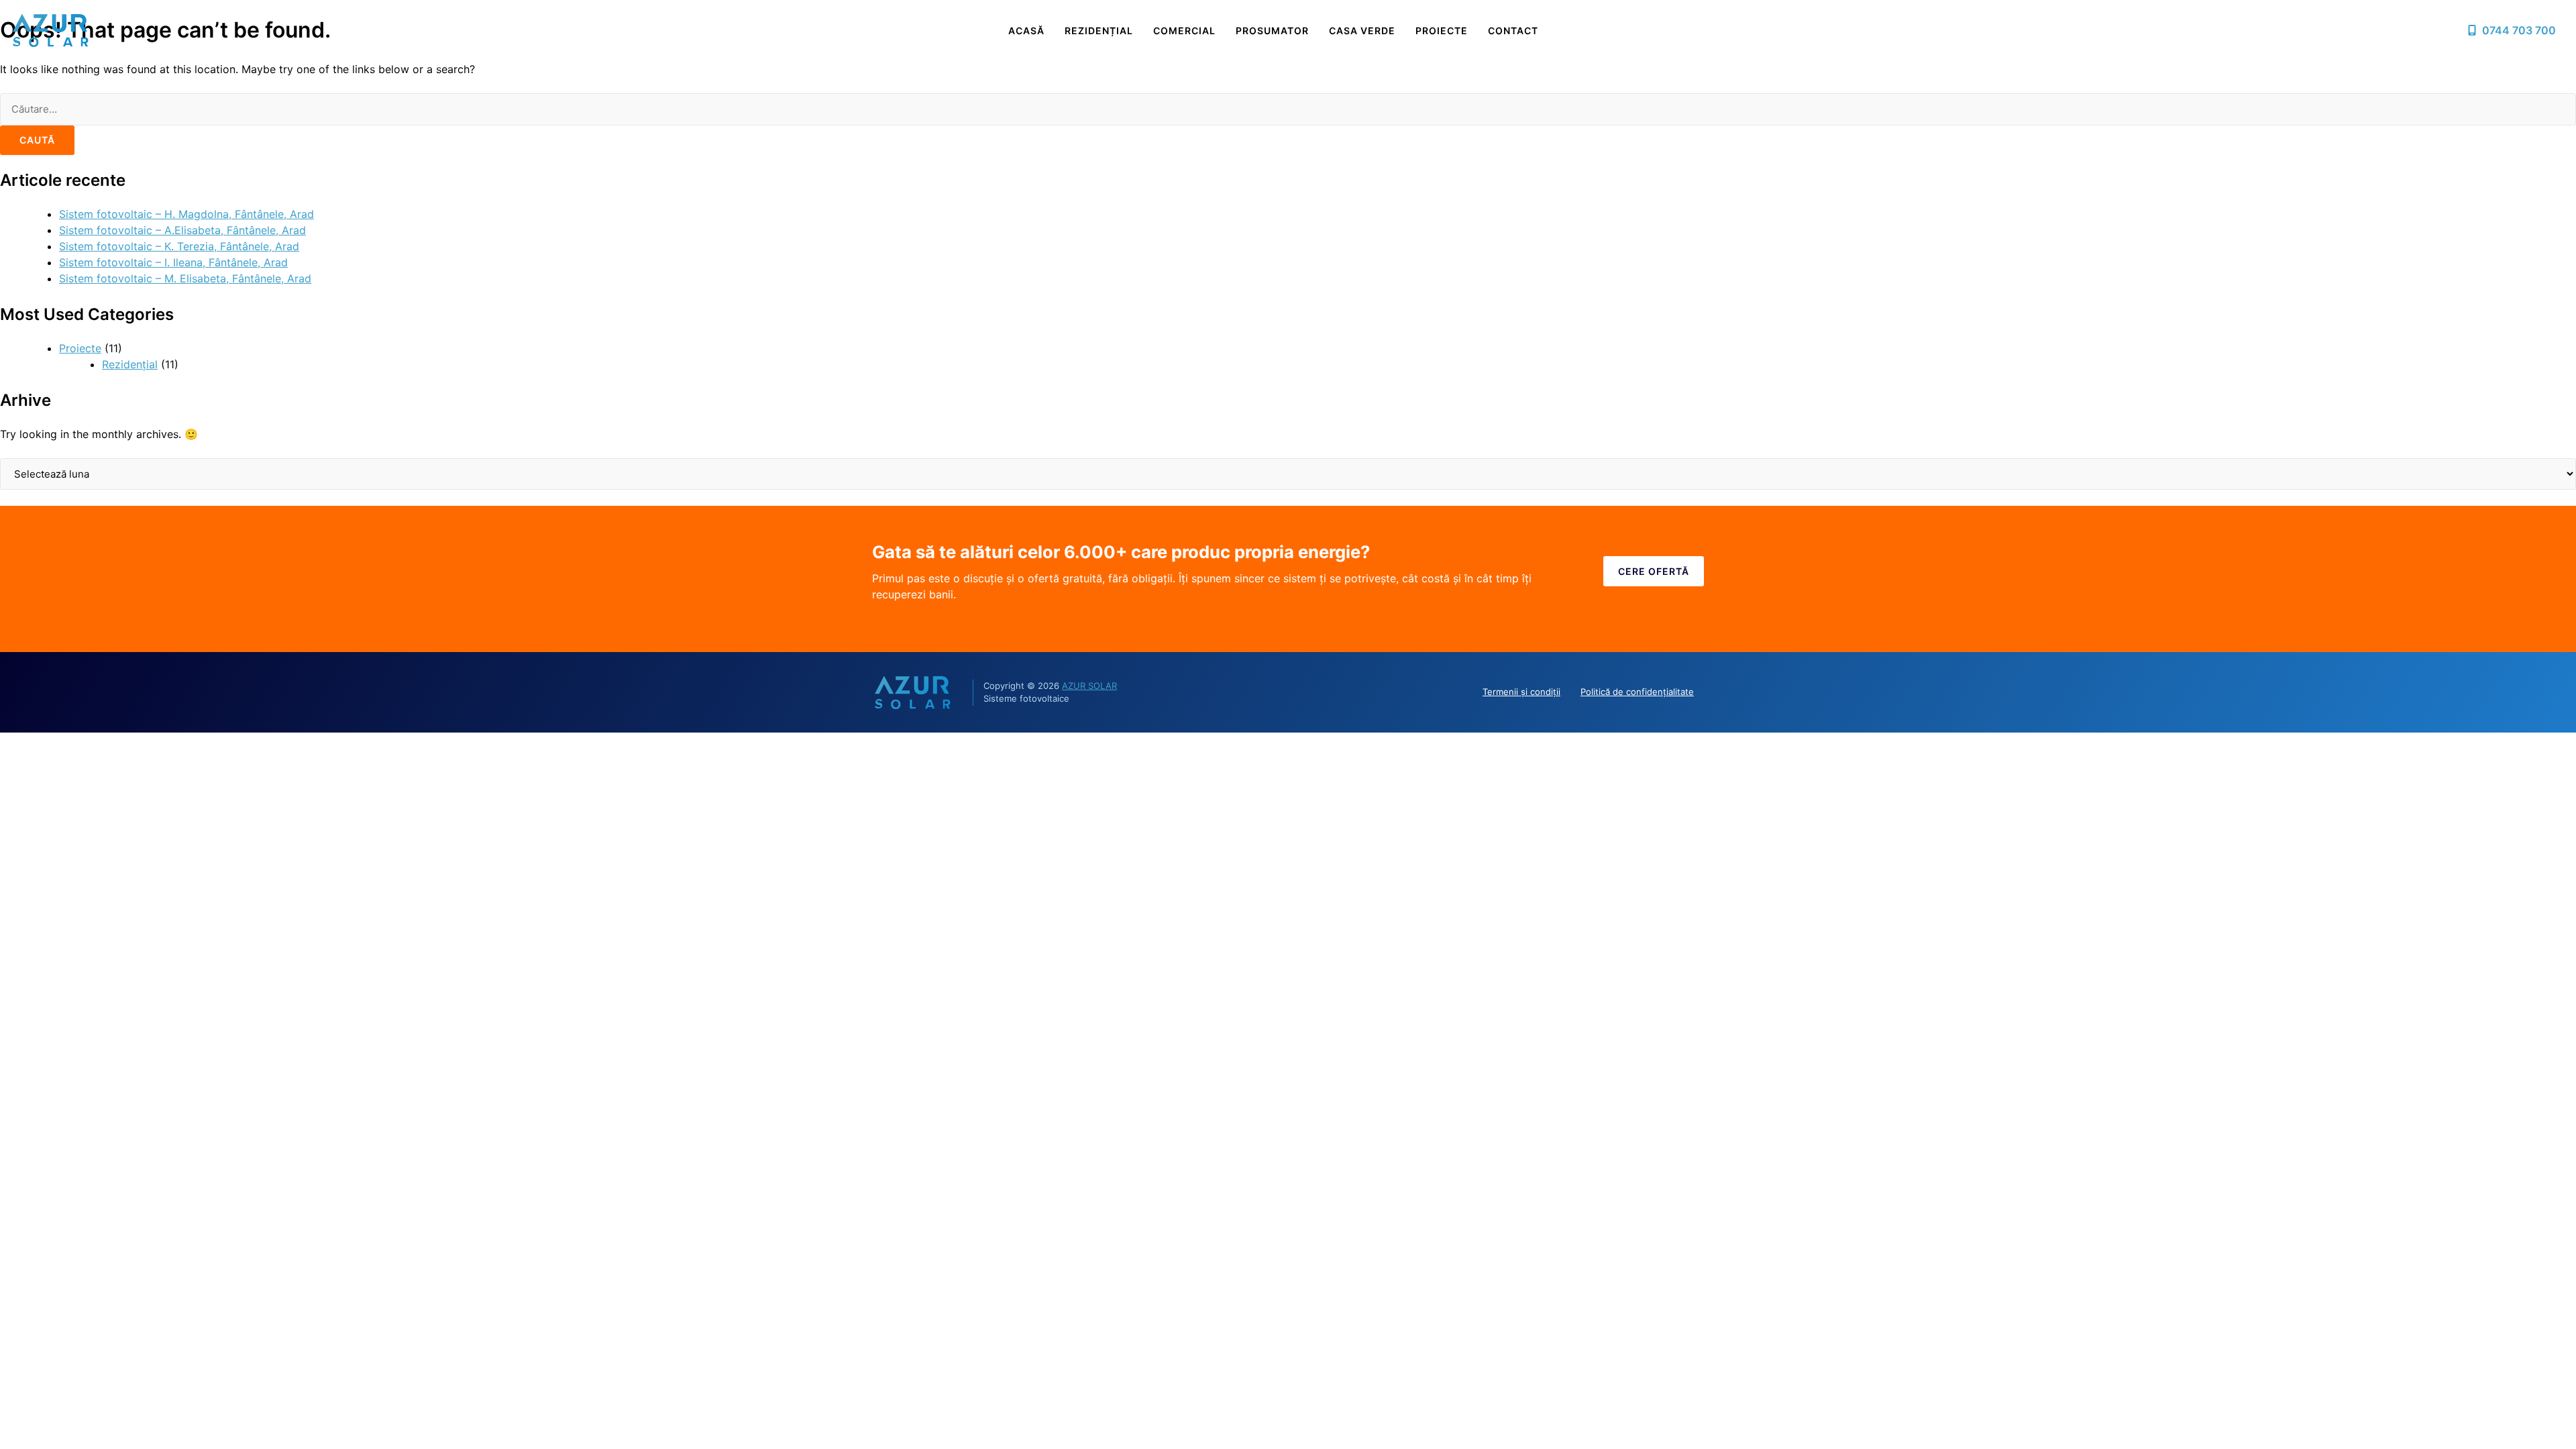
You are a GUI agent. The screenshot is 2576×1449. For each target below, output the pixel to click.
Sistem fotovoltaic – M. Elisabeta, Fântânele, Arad (185, 278)
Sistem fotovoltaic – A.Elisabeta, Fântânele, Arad (182, 230)
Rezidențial (1099, 31)
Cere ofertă (1654, 571)
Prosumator (1272, 31)
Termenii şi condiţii (1521, 692)
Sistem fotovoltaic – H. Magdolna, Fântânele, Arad (186, 214)
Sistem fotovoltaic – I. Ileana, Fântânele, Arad (173, 262)
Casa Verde (1362, 31)
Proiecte (1442, 31)
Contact (1513, 31)
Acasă (1026, 31)
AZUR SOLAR (1089, 686)
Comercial (1184, 31)
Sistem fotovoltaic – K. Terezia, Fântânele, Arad (179, 246)
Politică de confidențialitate (1637, 692)
